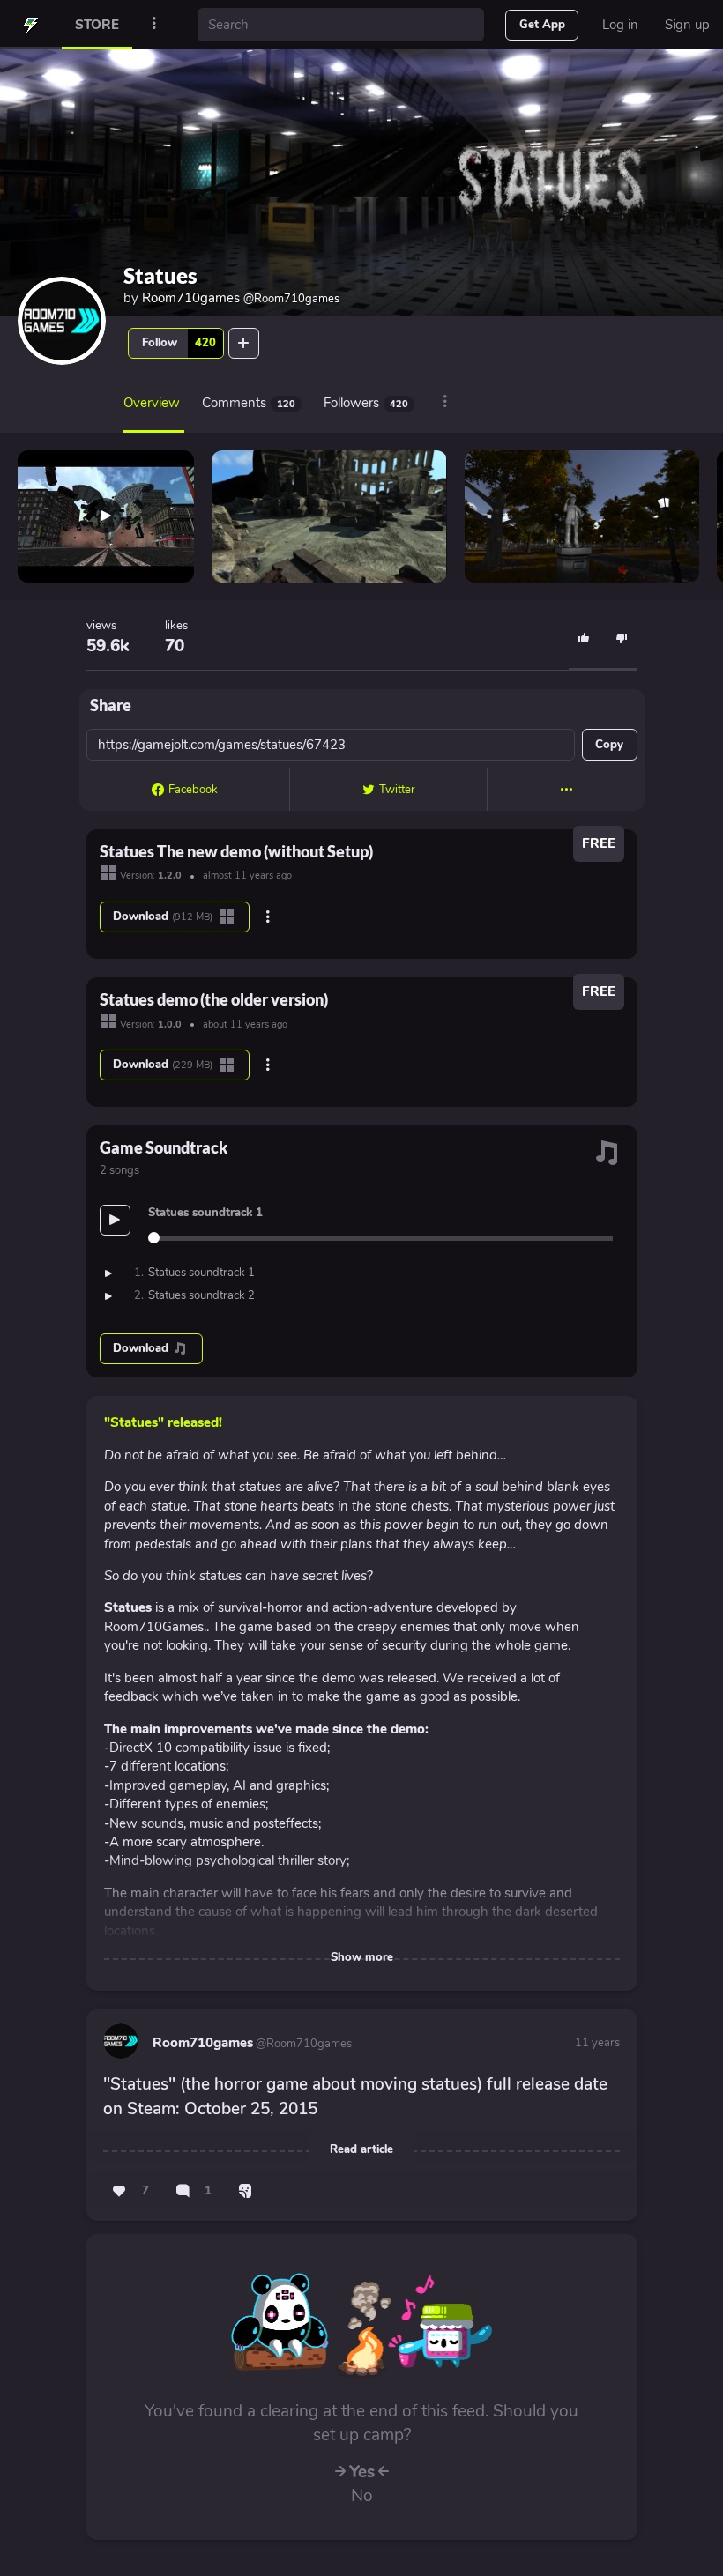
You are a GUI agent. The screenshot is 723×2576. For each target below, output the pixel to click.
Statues (160, 275)
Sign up (687, 25)
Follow (179, 343)
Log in (620, 25)
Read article (361, 2149)
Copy (609, 745)
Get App (542, 25)
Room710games (241, 298)
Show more (362, 1957)
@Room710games (302, 2044)
